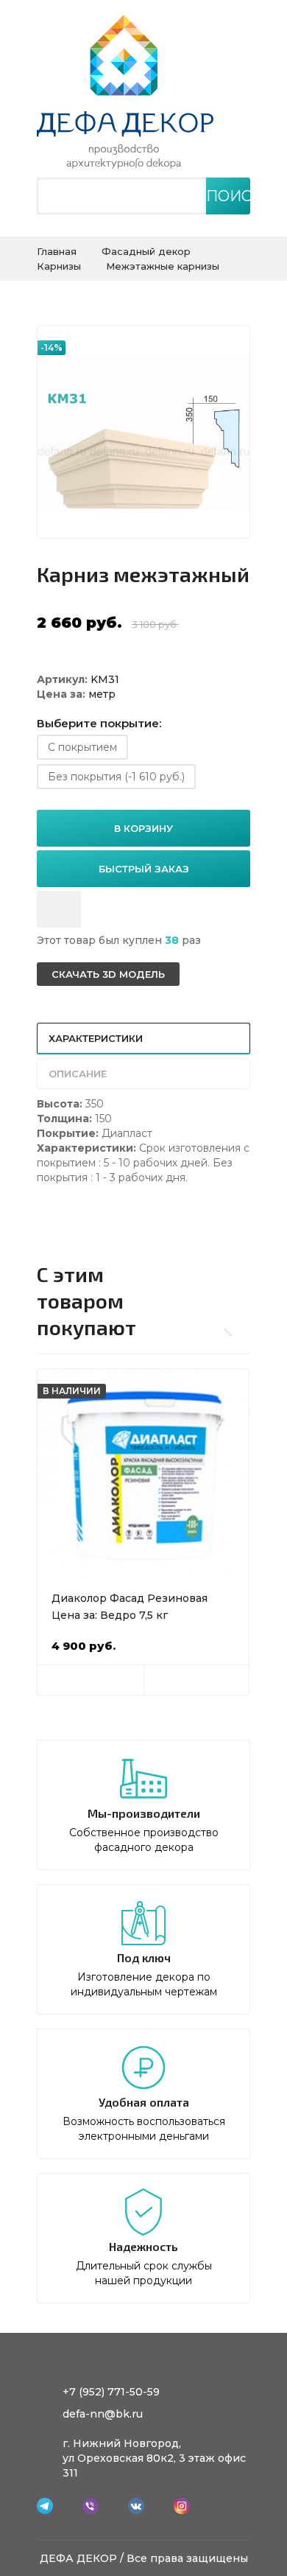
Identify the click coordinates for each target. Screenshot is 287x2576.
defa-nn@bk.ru (103, 2414)
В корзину (143, 828)
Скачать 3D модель (108, 974)
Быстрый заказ (144, 869)
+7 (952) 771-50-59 (111, 2392)
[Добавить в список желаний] (59, 909)
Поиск (228, 196)
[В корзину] (91, 1680)
